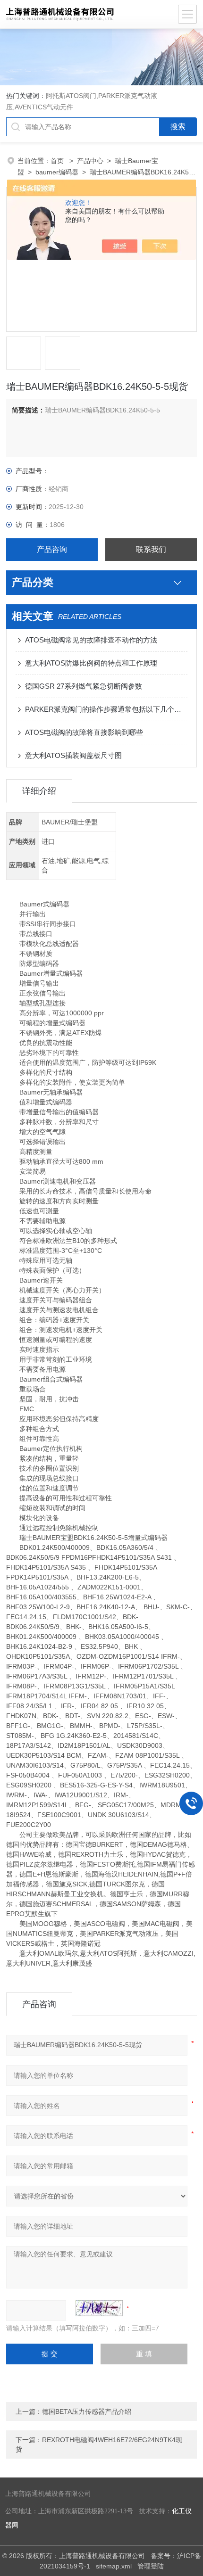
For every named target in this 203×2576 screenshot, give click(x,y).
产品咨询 (52, 549)
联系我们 (151, 549)
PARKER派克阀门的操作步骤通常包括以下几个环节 (106, 709)
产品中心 (90, 161)
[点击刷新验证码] (99, 2308)
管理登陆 (151, 2566)
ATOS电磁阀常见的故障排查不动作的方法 (91, 640)
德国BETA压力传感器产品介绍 (87, 2411)
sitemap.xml (114, 2566)
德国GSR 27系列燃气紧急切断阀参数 (84, 686)
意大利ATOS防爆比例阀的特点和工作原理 (91, 663)
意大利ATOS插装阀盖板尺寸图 (73, 755)
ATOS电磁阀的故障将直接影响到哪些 (84, 732)
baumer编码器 (57, 172)
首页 (58, 161)
